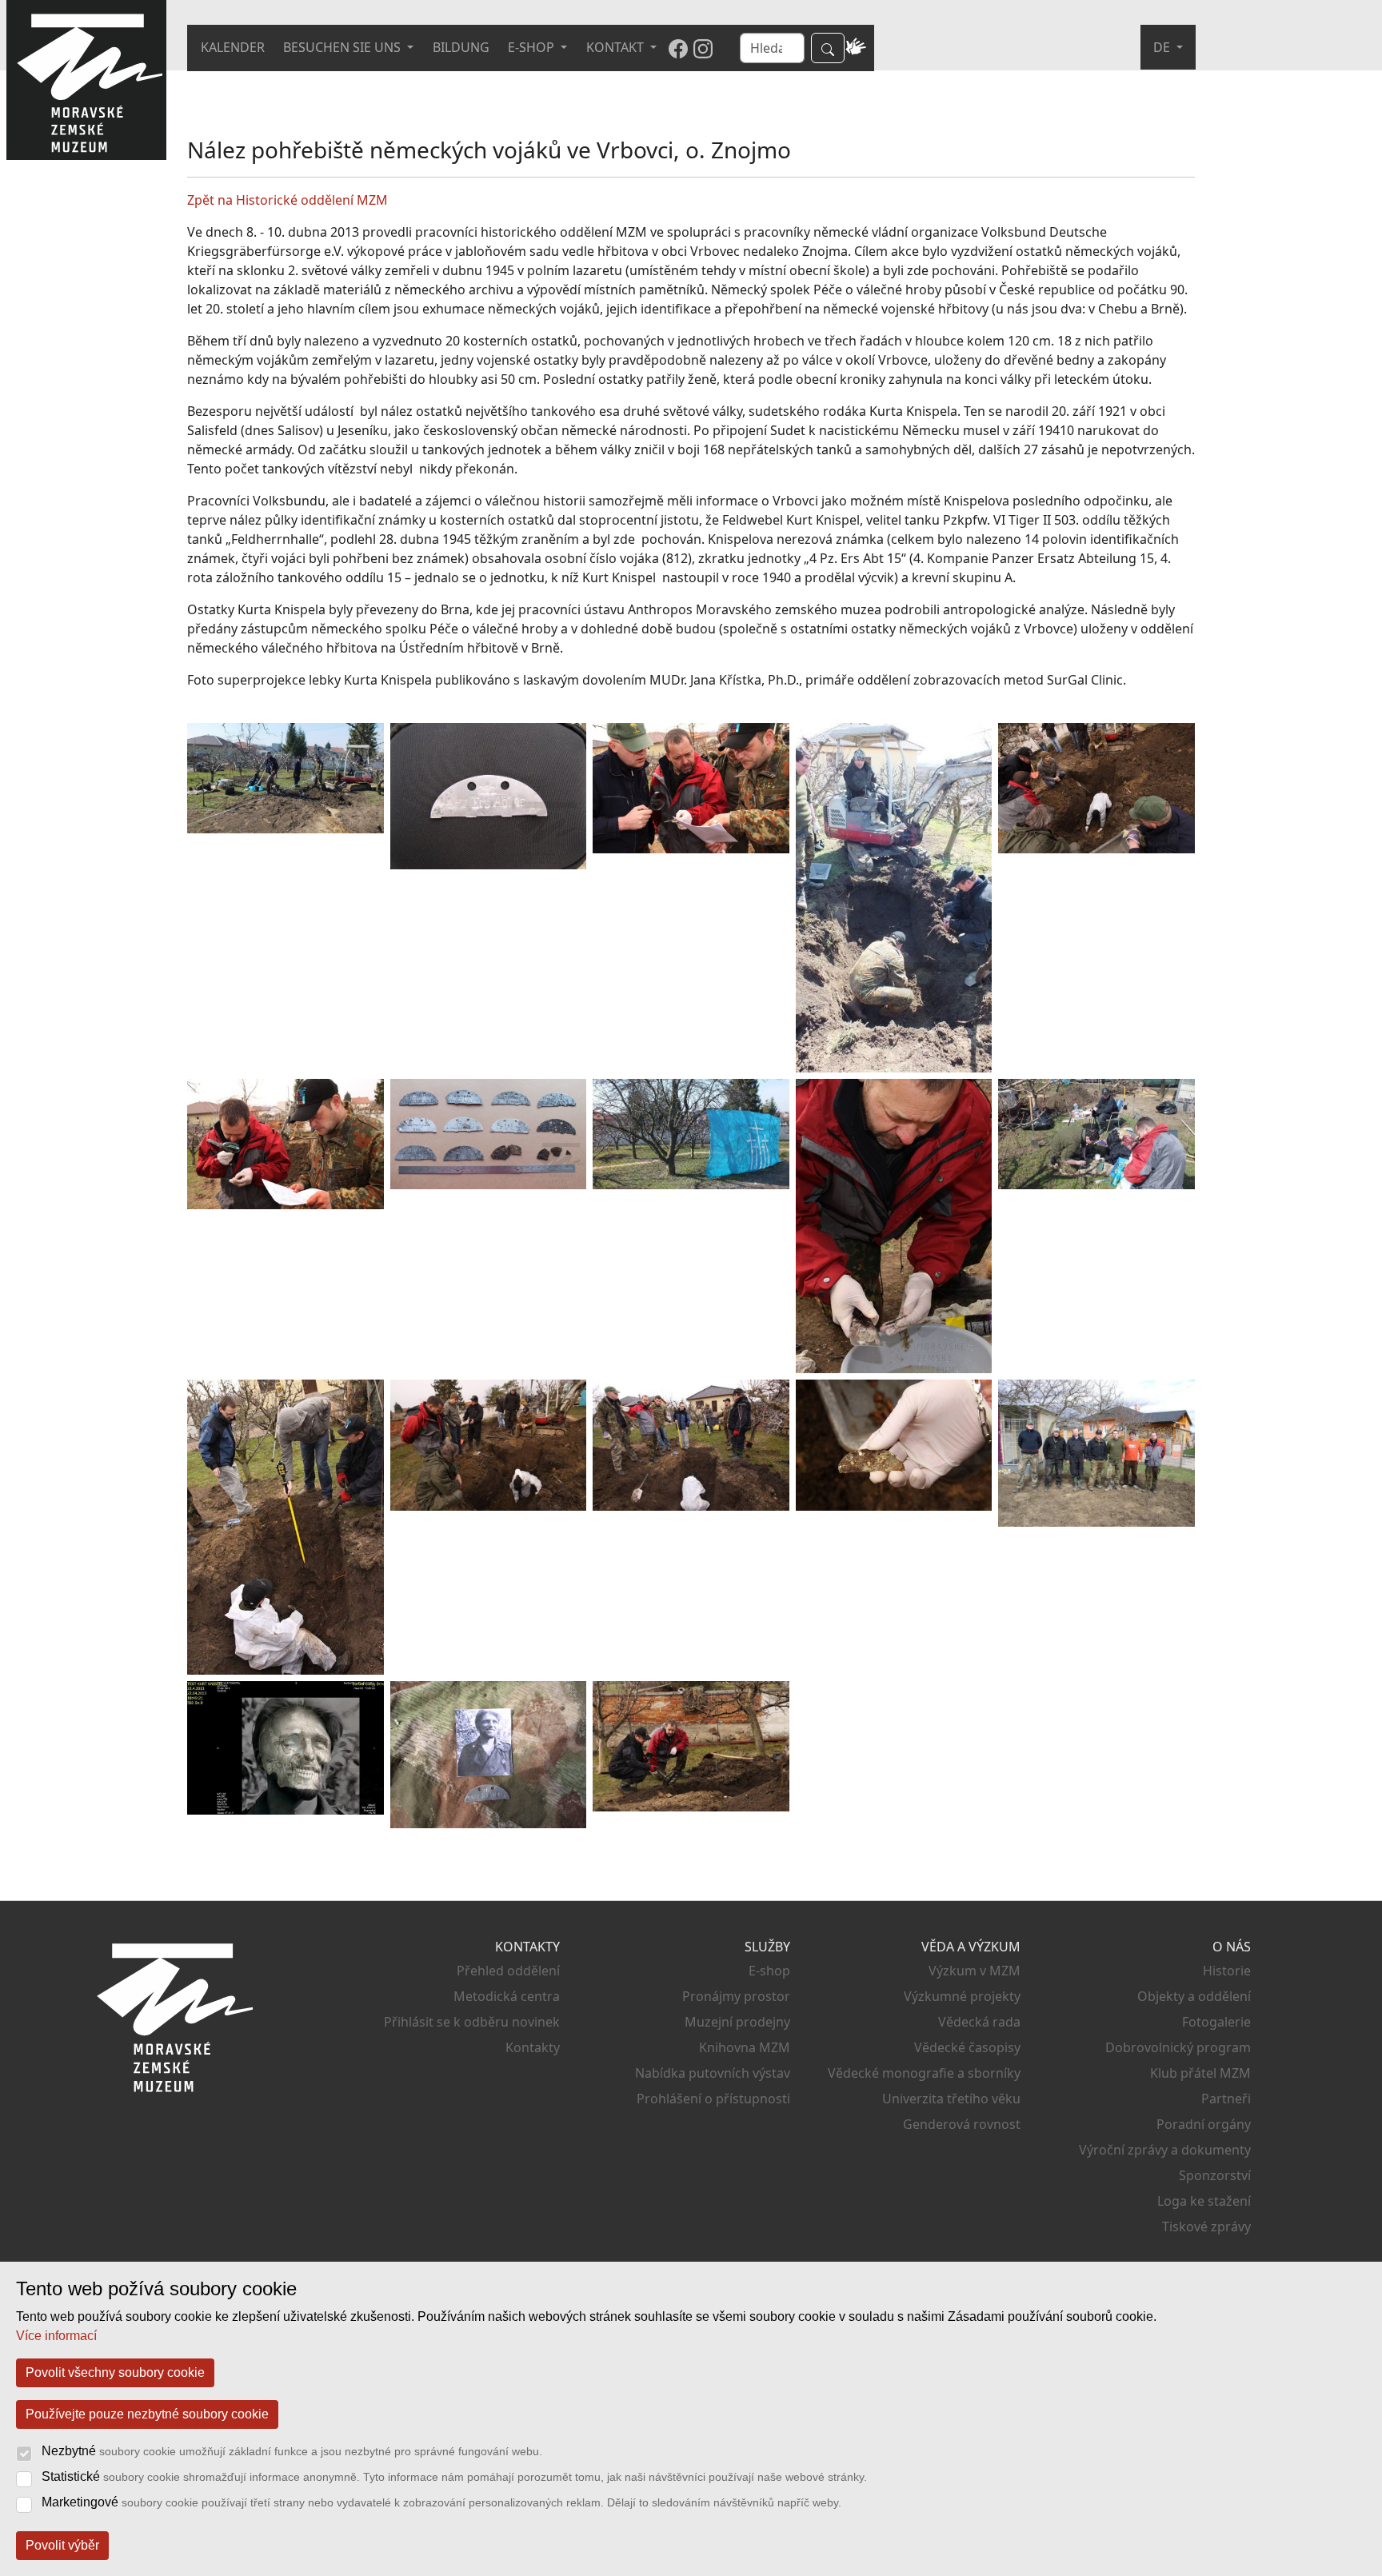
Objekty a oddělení (1194, 1996)
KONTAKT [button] (617, 47)
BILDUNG (461, 47)
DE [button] (1163, 47)
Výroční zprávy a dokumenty (1165, 2150)
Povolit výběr (62, 2545)
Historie (1227, 1971)
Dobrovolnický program (1178, 2047)
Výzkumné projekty (962, 1996)
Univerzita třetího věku (951, 2099)
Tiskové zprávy (1206, 2227)
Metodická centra (507, 1996)
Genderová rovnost (962, 2124)
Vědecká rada (979, 2022)
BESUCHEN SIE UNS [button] (344, 47)
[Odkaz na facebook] (678, 48)
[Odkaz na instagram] (703, 48)
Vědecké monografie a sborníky (924, 2073)
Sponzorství (1215, 2175)
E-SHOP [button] (533, 47)
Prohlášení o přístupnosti (713, 2099)
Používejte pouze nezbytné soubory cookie (147, 2414)
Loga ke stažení (1204, 2201)
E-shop (769, 1971)
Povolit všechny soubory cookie (115, 2372)
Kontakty (533, 2047)
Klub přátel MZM (1200, 2073)
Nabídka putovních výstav (713, 2073)
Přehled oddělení (508, 1971)
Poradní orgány (1204, 2124)
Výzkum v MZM (975, 1971)
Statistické (454, 2476)
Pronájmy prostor (736, 1996)
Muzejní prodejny (737, 2022)
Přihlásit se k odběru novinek (472, 2022)
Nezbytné (292, 2451)
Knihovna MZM (745, 2047)
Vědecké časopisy (967, 2047)
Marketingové (441, 2502)
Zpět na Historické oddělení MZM (288, 200)
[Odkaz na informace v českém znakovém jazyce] (856, 48)
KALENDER (233, 47)
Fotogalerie (1216, 2022)
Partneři (1226, 2099)
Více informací (56, 2336)
